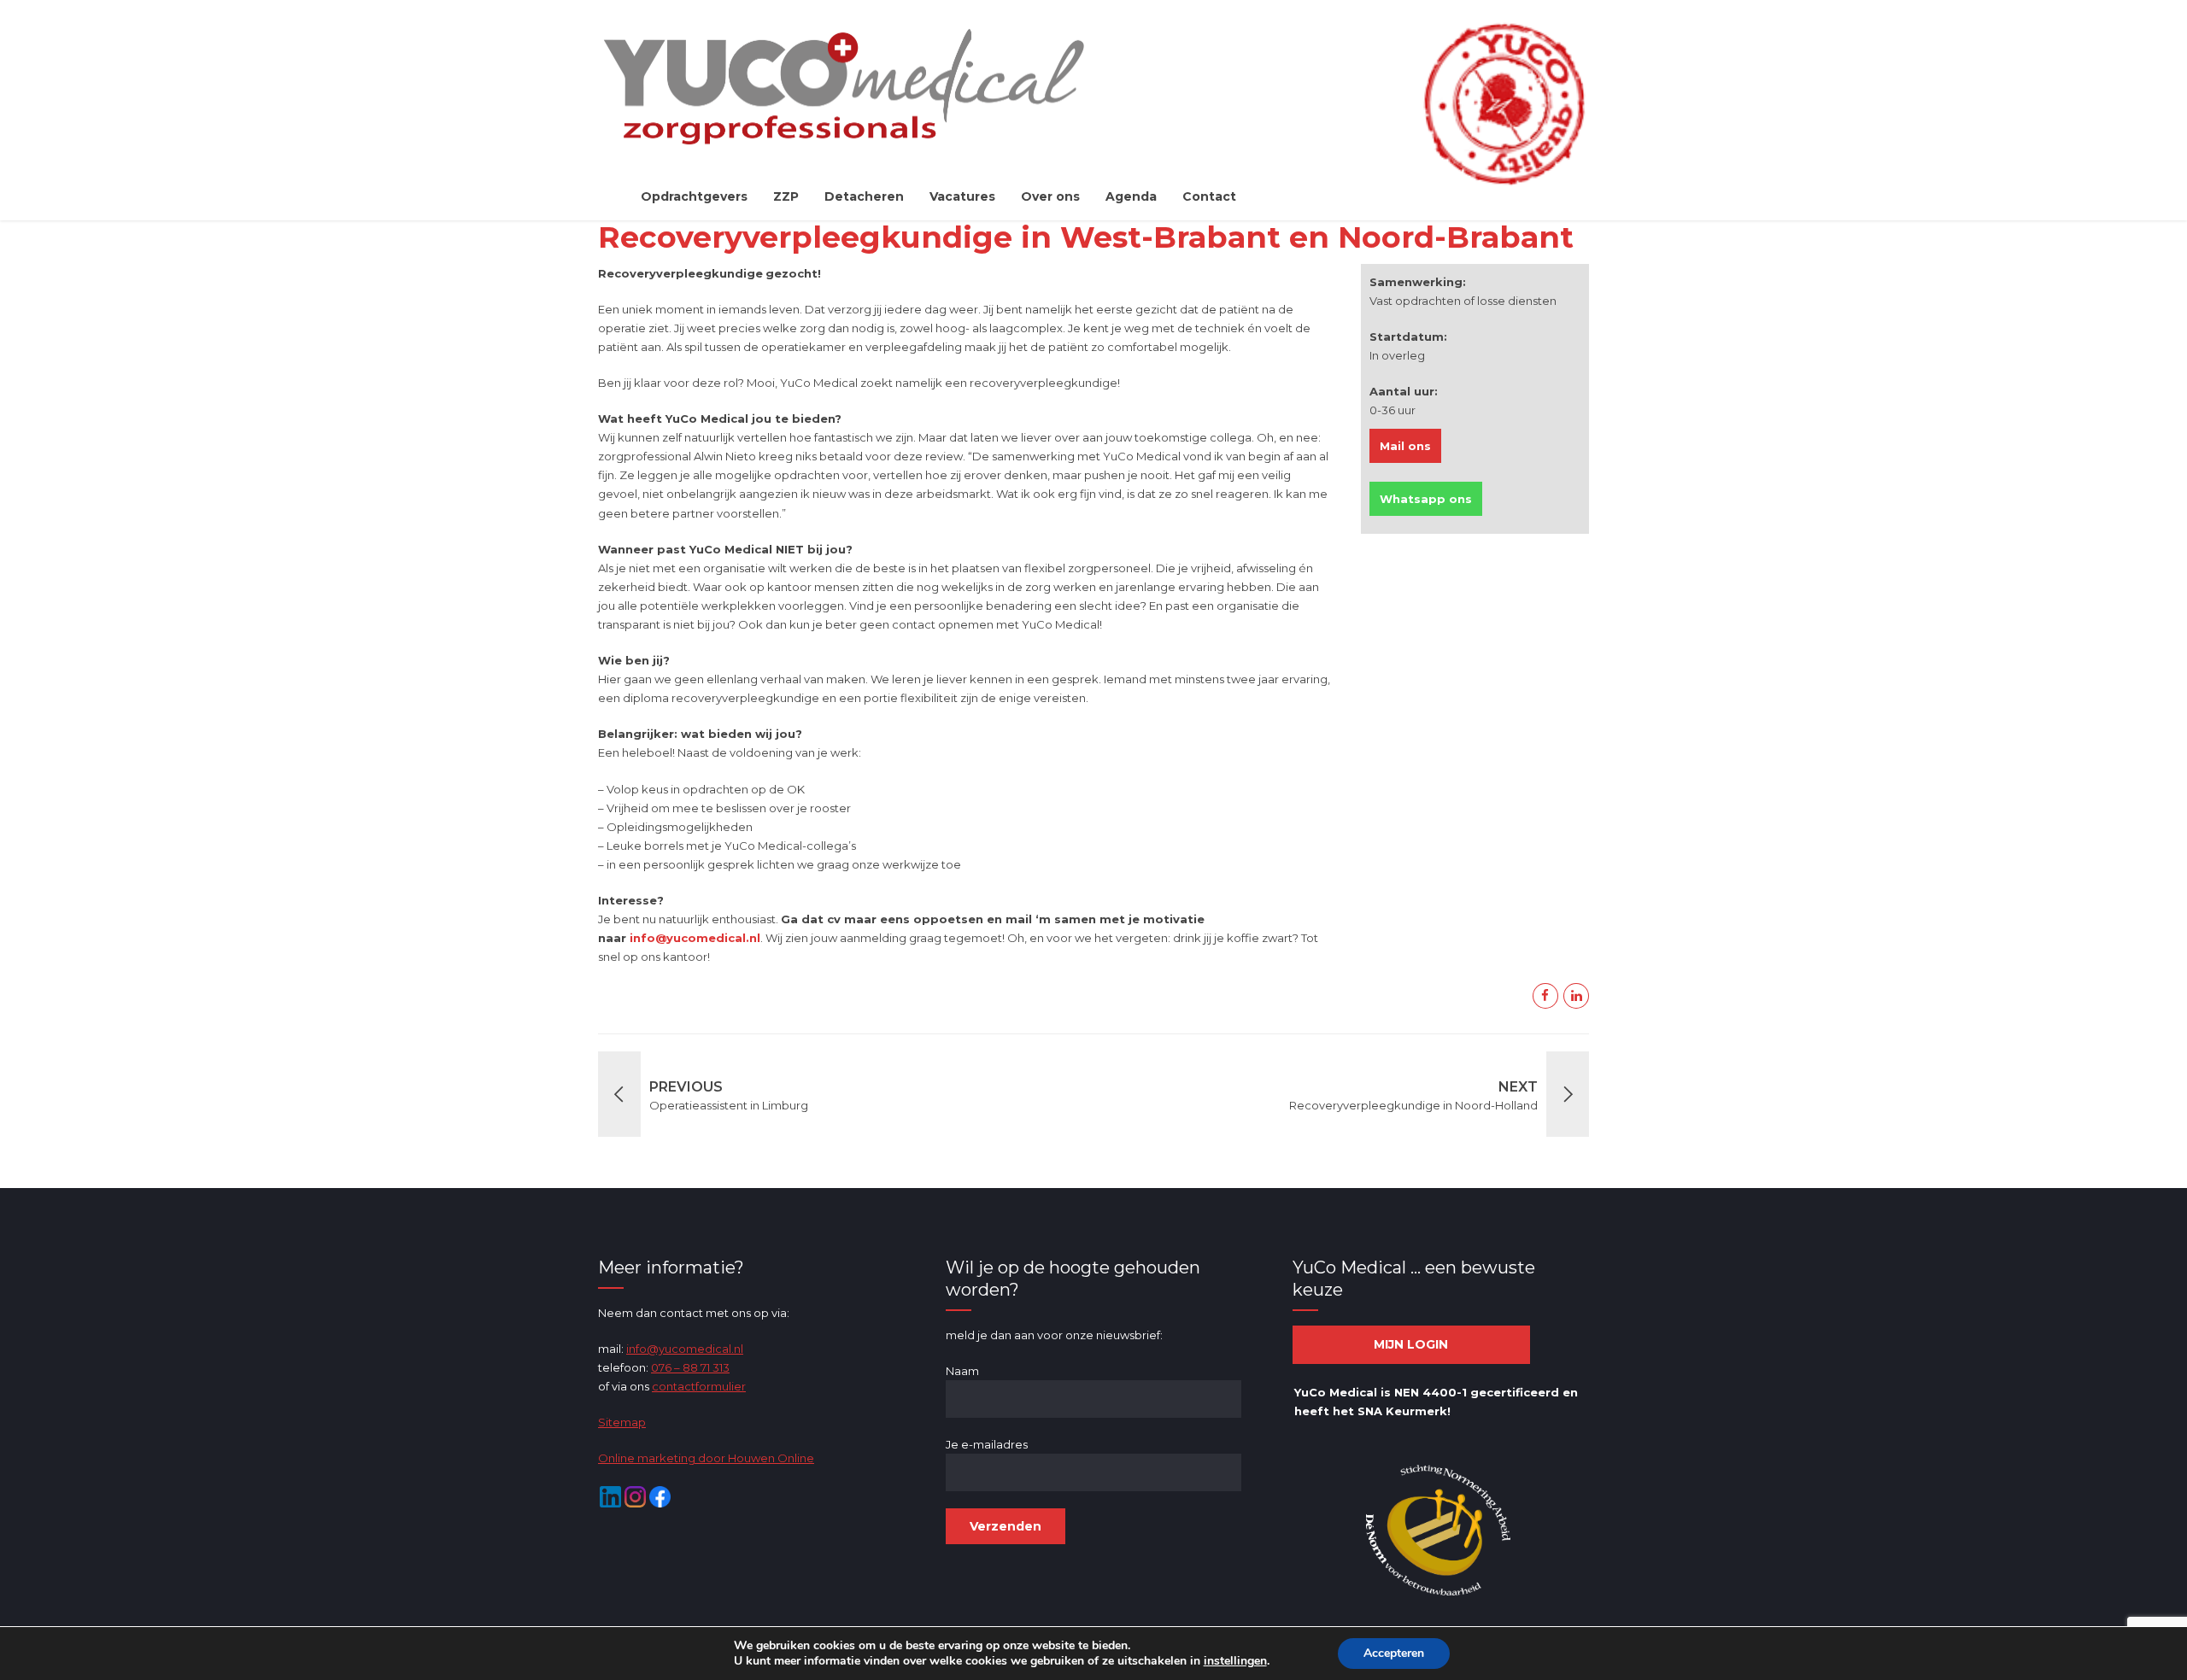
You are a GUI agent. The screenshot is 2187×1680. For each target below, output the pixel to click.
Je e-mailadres (987, 1444)
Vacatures (962, 196)
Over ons (1050, 196)
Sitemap (622, 1422)
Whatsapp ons (1426, 499)
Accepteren (1394, 1653)
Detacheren (864, 196)
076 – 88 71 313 (690, 1367)
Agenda (1131, 196)
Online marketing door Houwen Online (706, 1458)
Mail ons (1405, 446)
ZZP (786, 196)
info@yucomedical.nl (685, 1349)
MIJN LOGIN (1411, 1344)
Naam (962, 1371)
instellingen (1235, 1661)
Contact (1209, 196)
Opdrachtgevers (694, 196)
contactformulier (699, 1386)
